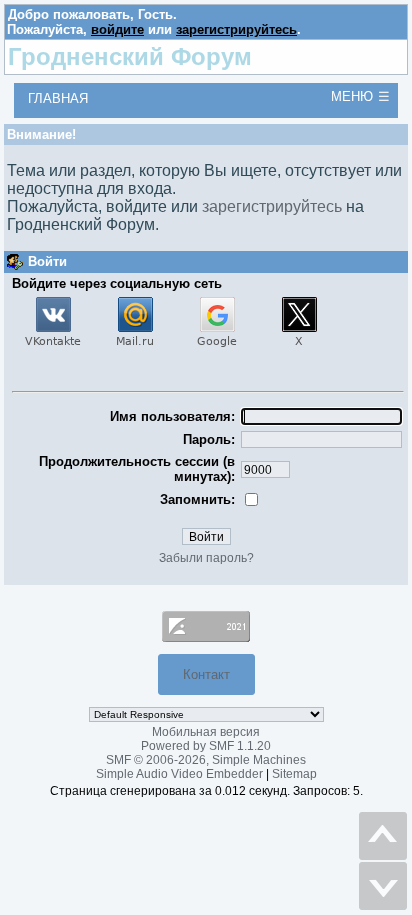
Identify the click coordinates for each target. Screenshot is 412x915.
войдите (117, 29)
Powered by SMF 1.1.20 (206, 746)
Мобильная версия (206, 732)
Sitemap (294, 774)
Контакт (206, 674)
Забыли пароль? (206, 558)
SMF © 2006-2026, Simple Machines (206, 760)
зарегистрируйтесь (236, 29)
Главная (58, 98)
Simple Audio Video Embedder (179, 774)
